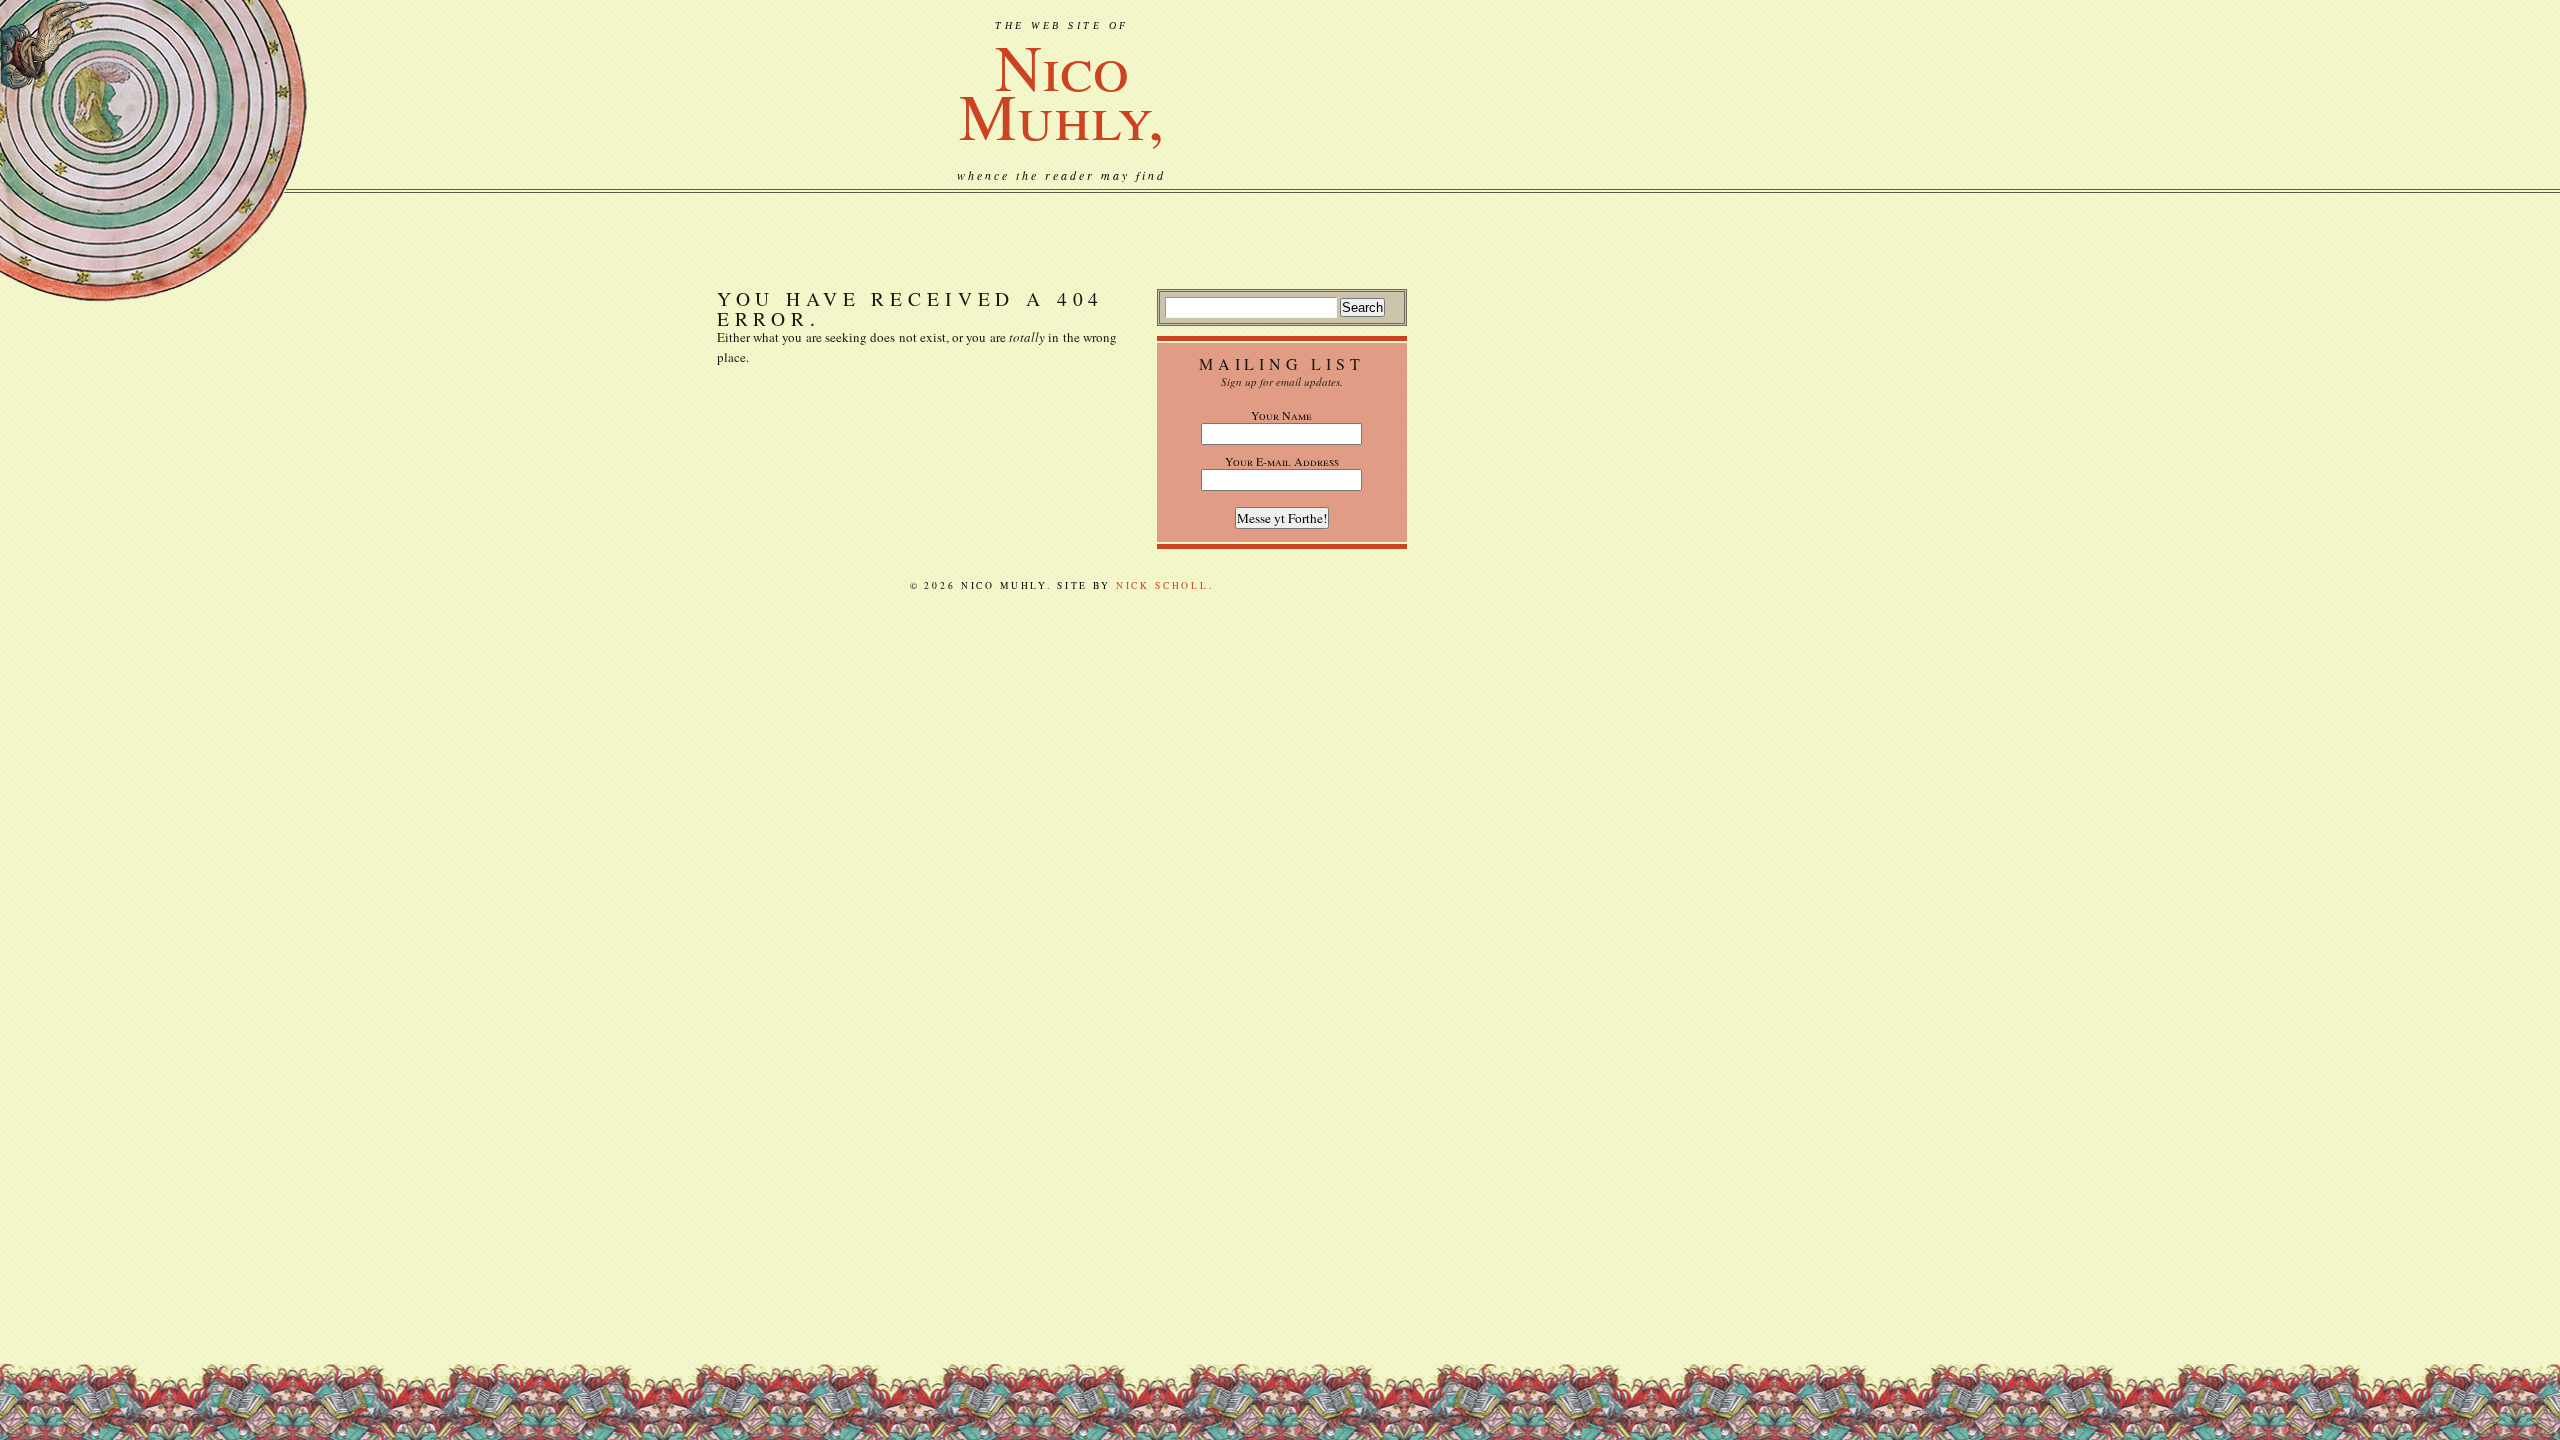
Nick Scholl (1162, 585)
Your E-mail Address (1282, 461)
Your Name (1281, 415)
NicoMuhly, (1061, 90)
